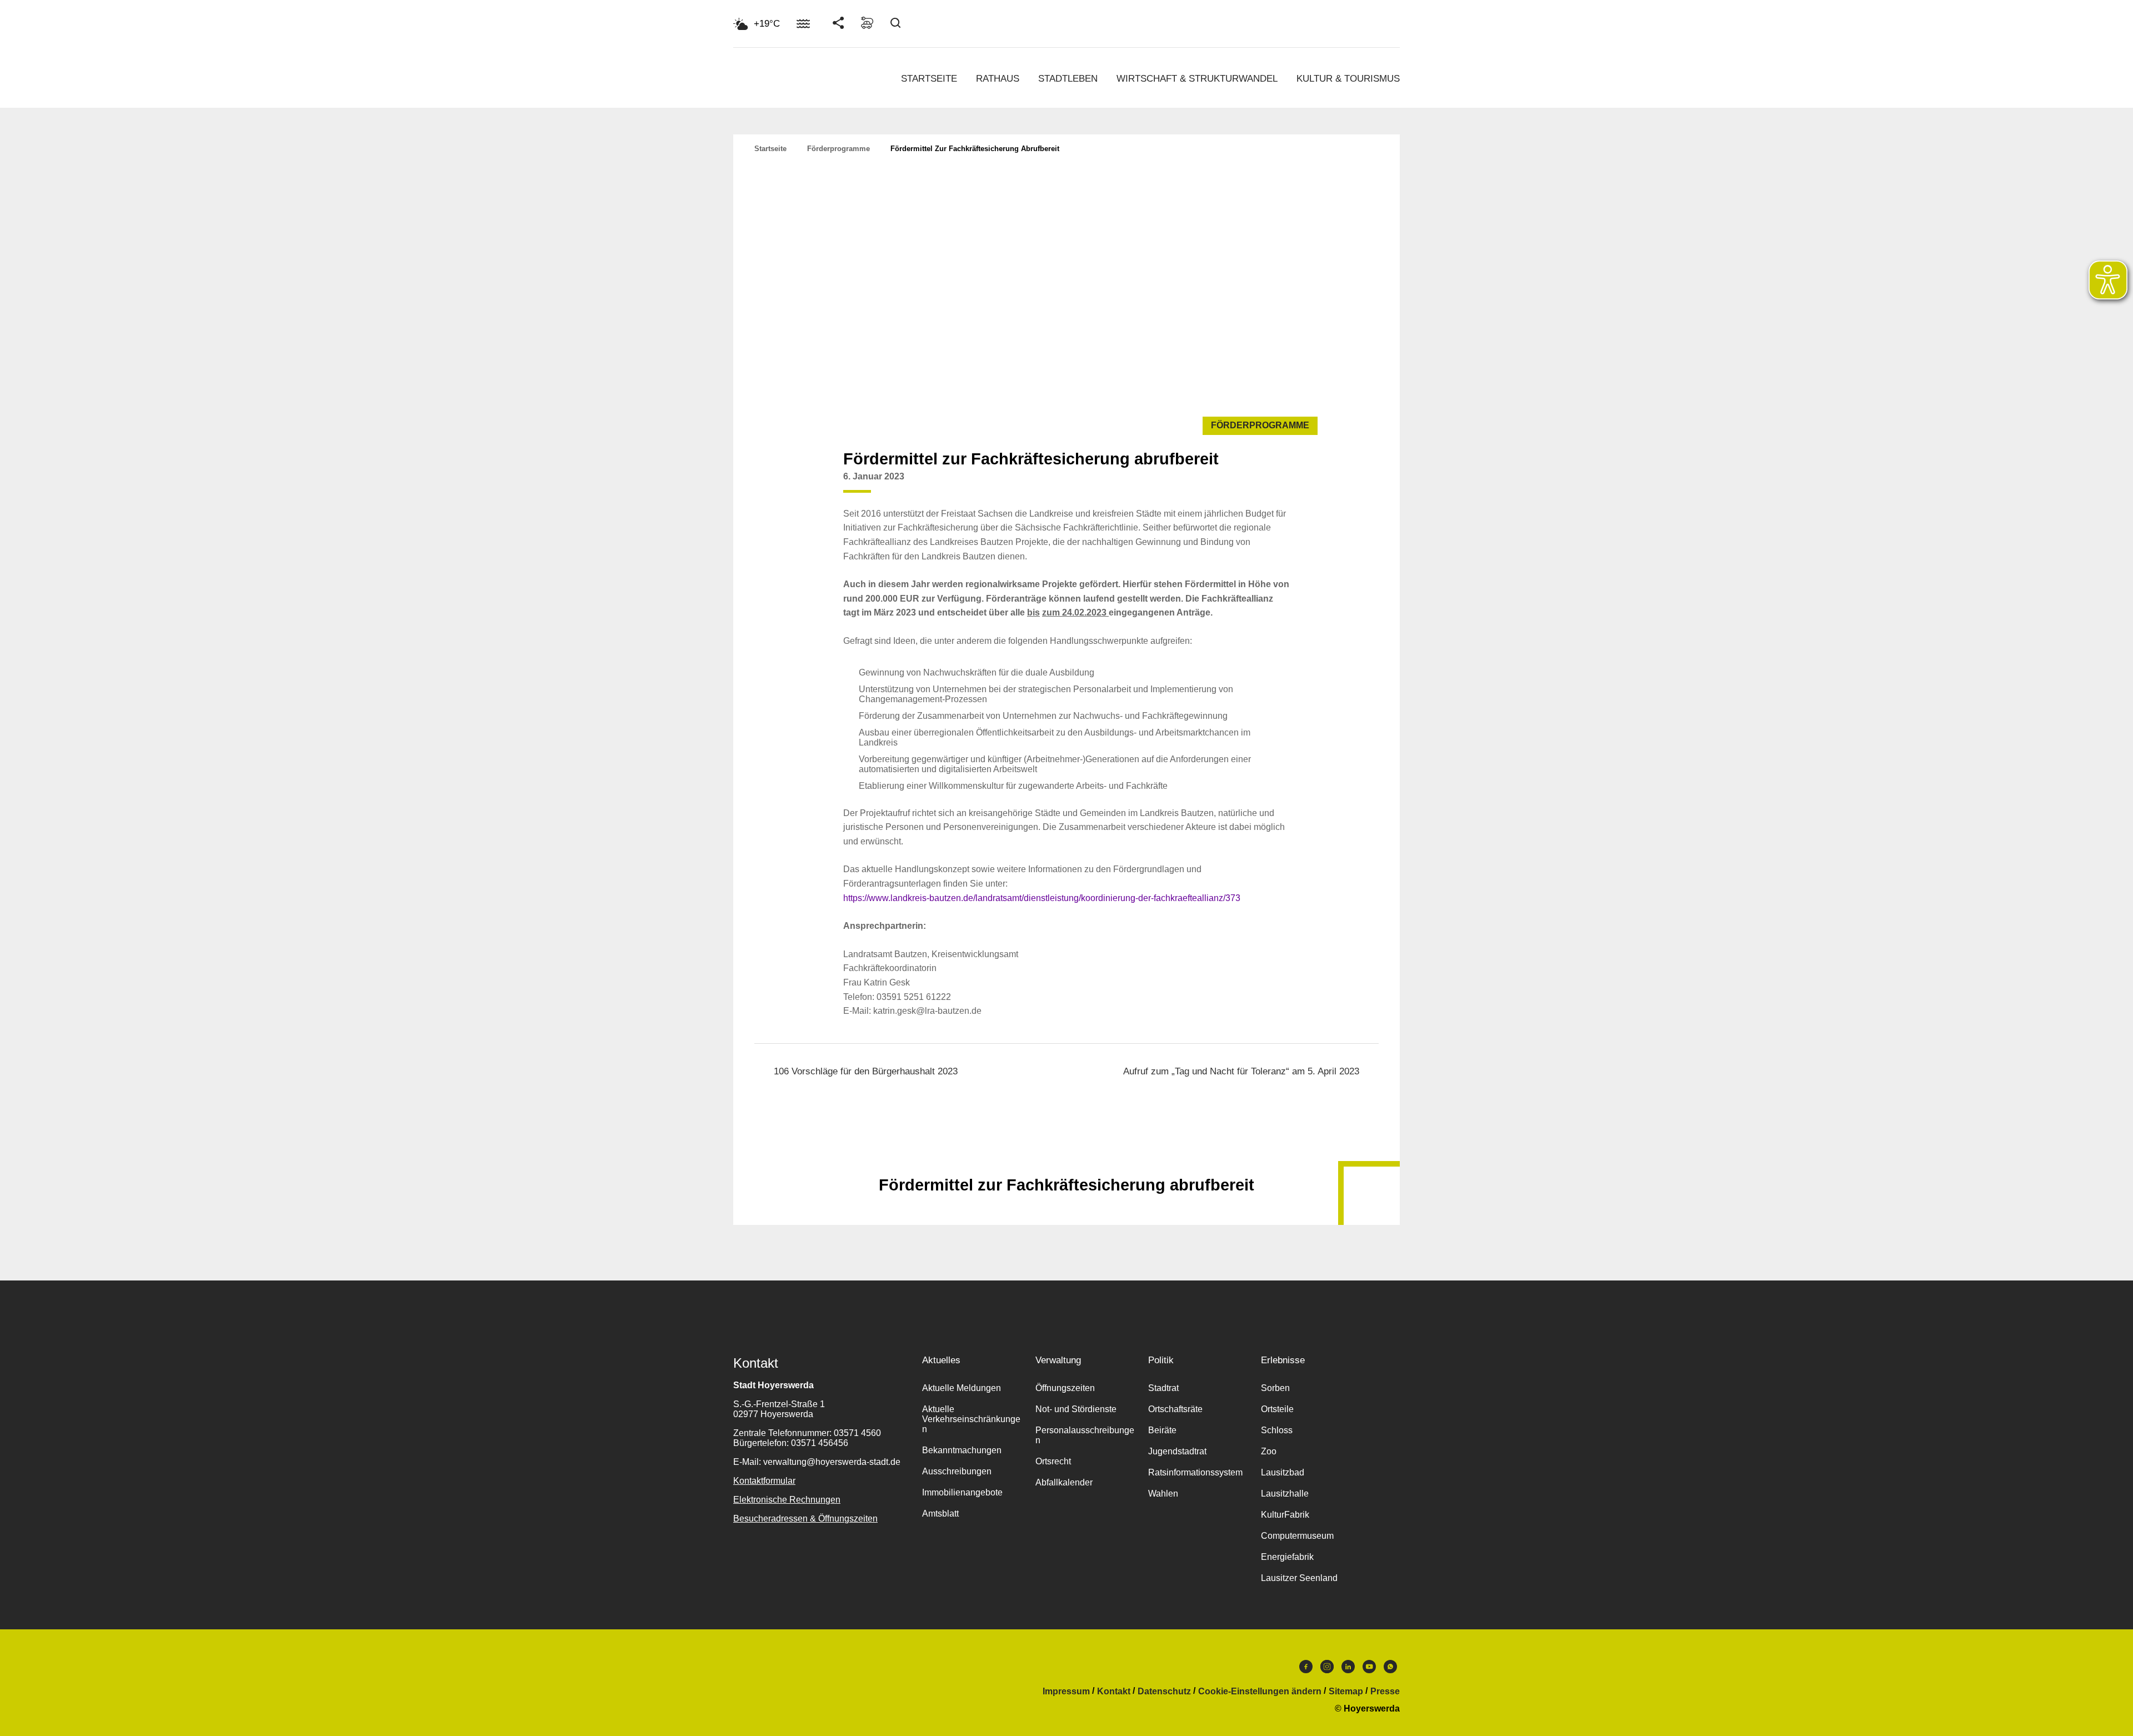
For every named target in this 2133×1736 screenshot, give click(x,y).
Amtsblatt (940, 1514)
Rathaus (998, 79)
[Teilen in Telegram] (1300, 481)
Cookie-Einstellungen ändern (1260, 1692)
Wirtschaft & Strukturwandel (1197, 79)
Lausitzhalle (1285, 1494)
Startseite (929, 79)
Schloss (1277, 1430)
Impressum (1066, 1692)
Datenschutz (1164, 1692)
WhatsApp (1390, 1669)
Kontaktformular (764, 1481)
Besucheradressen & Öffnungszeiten (805, 1519)
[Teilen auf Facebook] (1236, 485)
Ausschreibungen (957, 1471)
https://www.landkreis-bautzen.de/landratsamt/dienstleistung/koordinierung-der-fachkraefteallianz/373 (1042, 898)
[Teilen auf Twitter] (1258, 485)
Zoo (1269, 1451)
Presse (1385, 1692)
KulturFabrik (1285, 1515)
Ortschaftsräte (1175, 1409)
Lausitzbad (1283, 1472)
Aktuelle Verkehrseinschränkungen (971, 1419)
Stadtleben (1068, 79)
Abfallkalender (1064, 1482)
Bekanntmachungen (962, 1450)
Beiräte (1162, 1430)
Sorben (1275, 1388)
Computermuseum (1297, 1536)
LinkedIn (1348, 1669)
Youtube (1369, 1669)
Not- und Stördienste (1076, 1409)
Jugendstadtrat (1177, 1451)
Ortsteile (1277, 1409)
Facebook (1306, 1669)
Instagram (1327, 1669)
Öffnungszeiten (1065, 1388)
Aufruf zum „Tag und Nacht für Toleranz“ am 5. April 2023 (1241, 1071)
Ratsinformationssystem (1195, 1472)
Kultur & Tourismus (1348, 79)
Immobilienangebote (962, 1492)
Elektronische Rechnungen (787, 1500)
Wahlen (1163, 1494)
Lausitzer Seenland (1299, 1578)
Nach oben (1066, 1158)
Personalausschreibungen (1085, 1435)
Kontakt (1114, 1692)
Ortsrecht (1053, 1461)
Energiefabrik (1287, 1557)
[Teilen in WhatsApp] (1279, 485)
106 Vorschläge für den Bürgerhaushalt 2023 (866, 1071)
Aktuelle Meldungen (962, 1388)
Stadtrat (1163, 1388)
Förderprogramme (838, 149)
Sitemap (1346, 1692)
